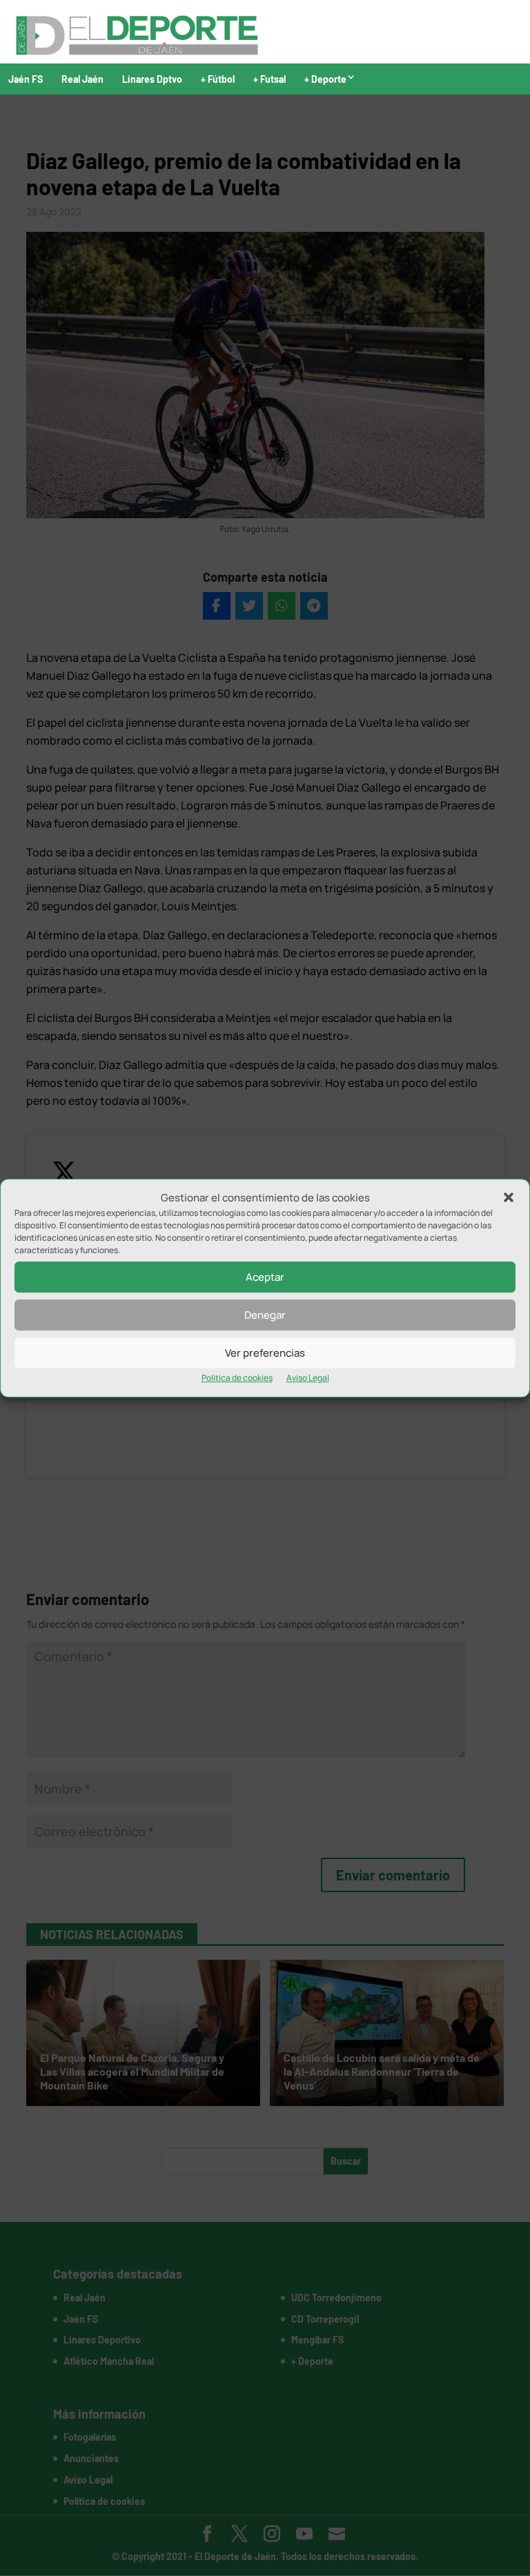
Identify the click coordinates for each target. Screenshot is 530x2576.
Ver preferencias (265, 1353)
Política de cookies (237, 1378)
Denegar (265, 1315)
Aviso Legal (308, 1378)
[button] (509, 1198)
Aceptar (265, 1277)
